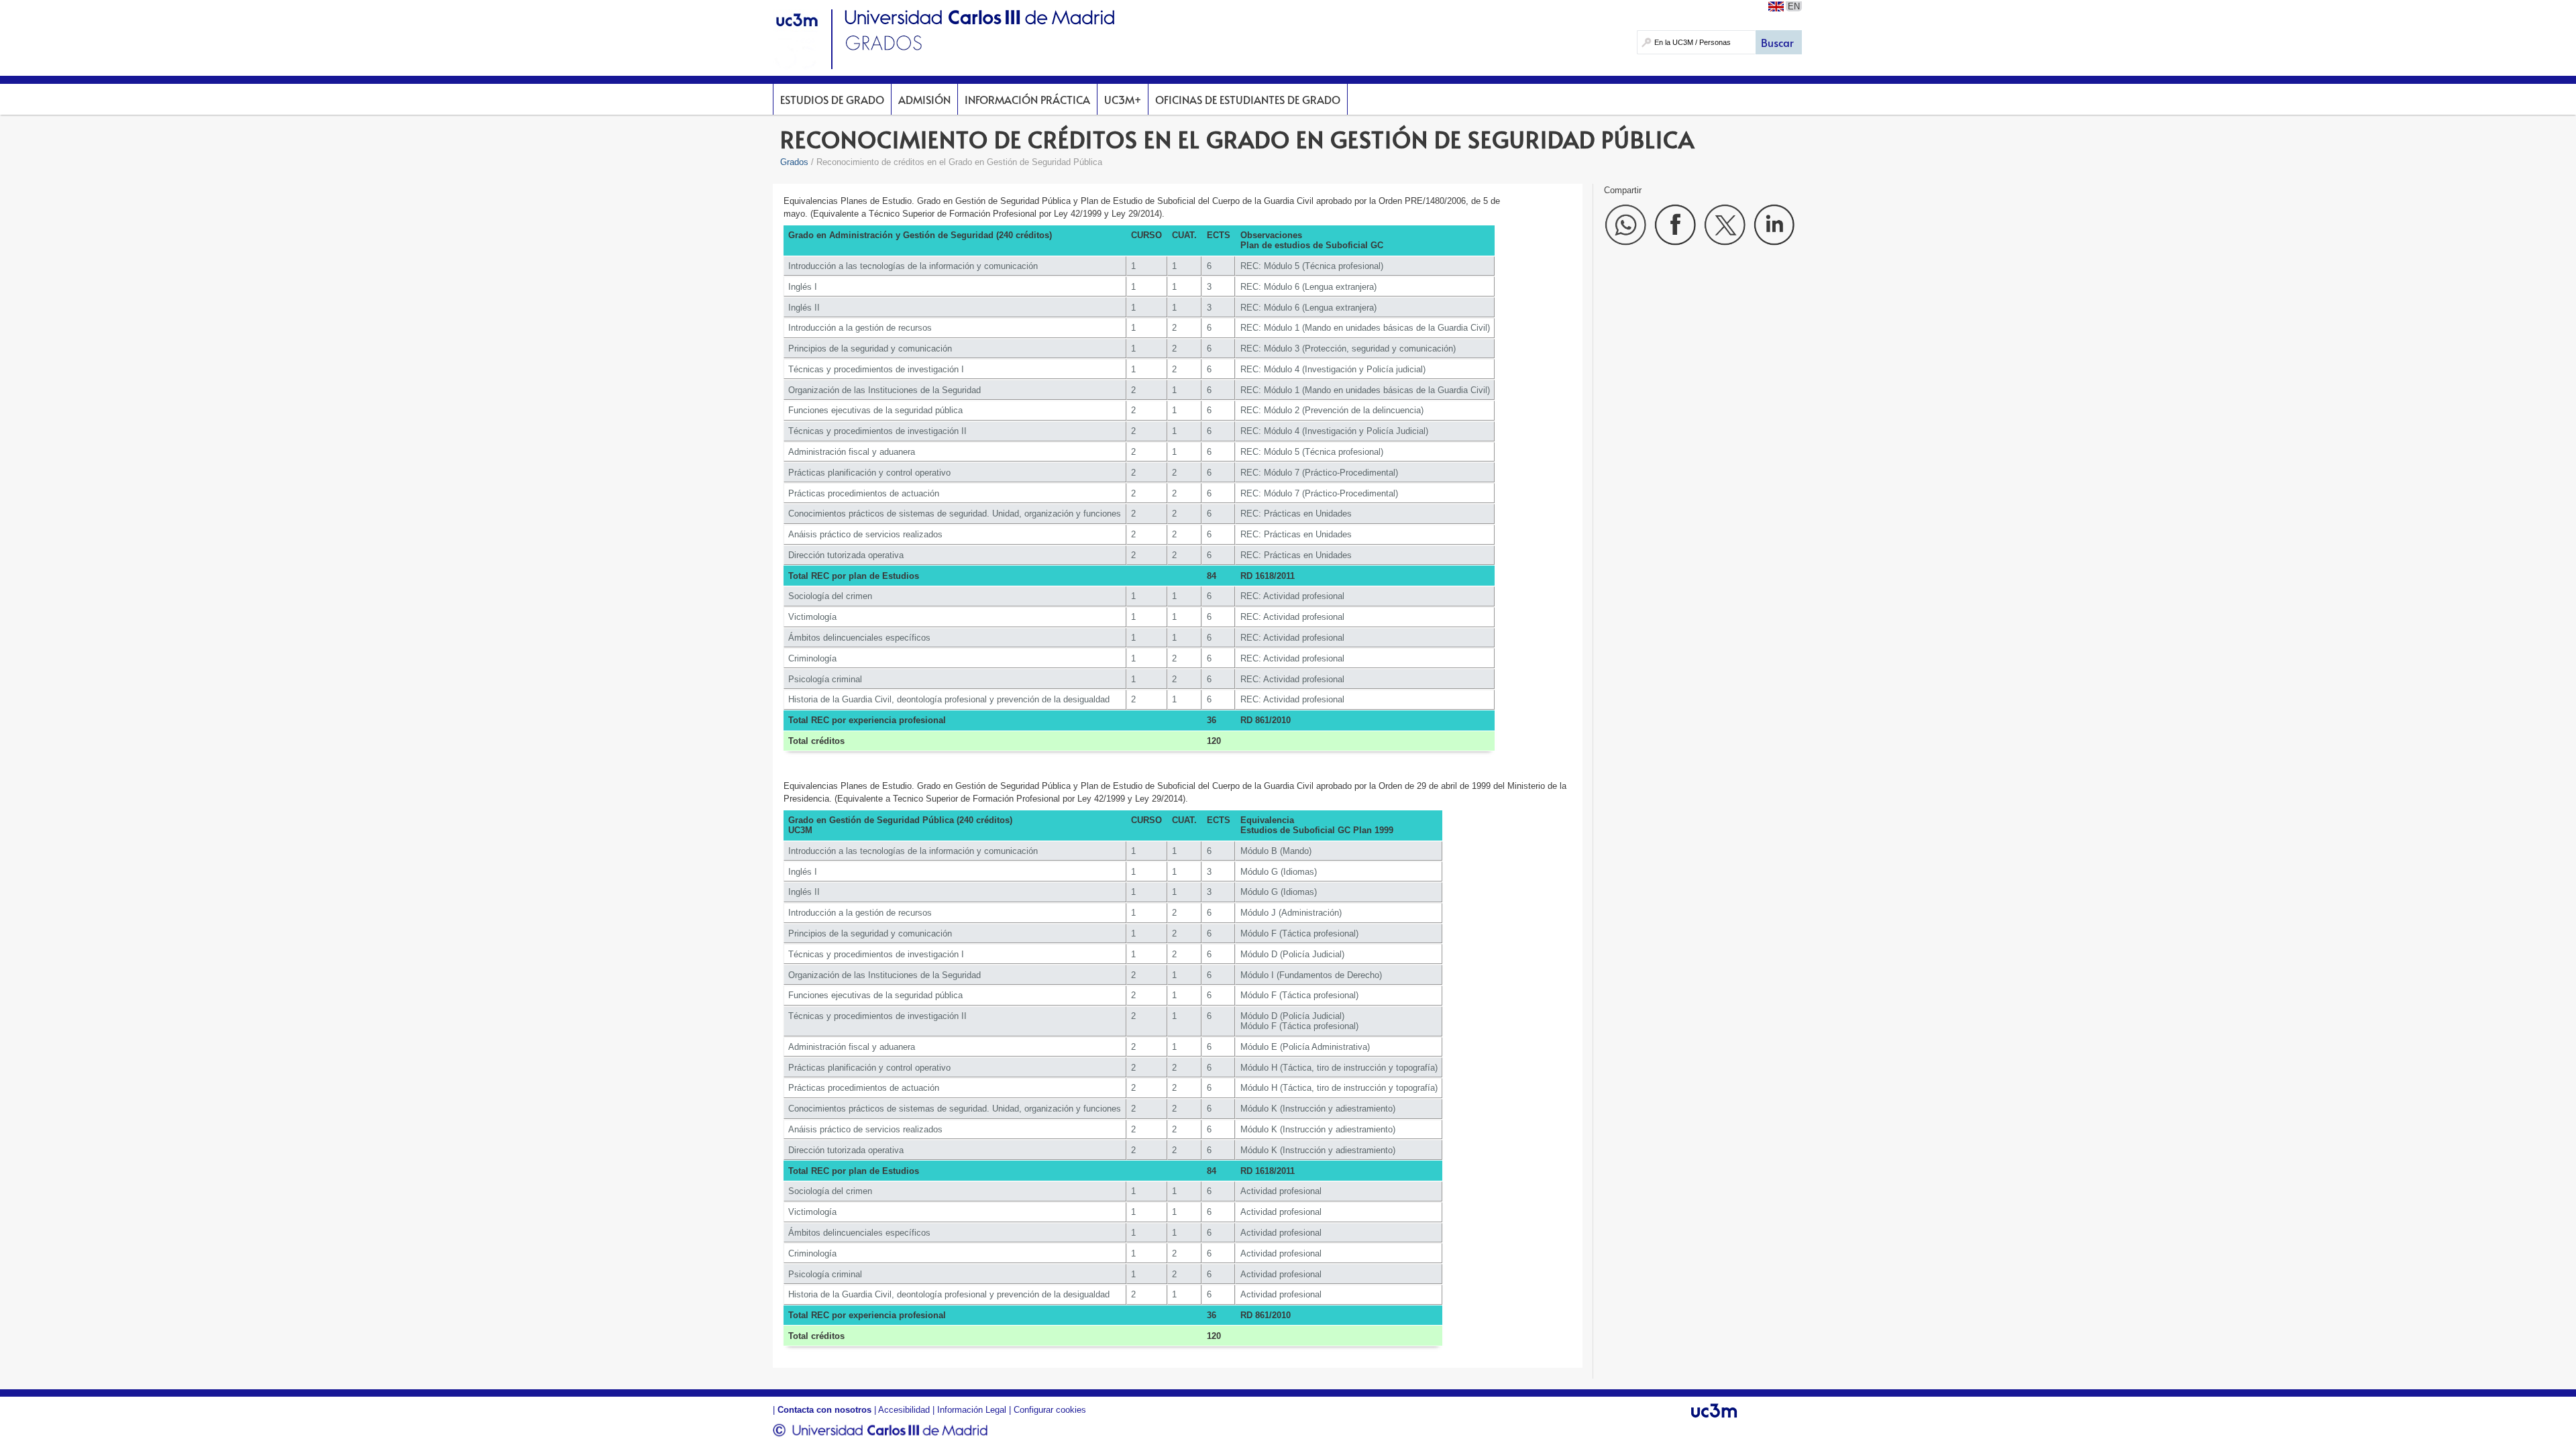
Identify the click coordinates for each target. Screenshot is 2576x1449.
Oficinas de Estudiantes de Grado (1248, 99)
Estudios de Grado (832, 99)
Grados (794, 162)
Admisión (924, 99)
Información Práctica (1027, 99)
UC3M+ (1123, 99)
